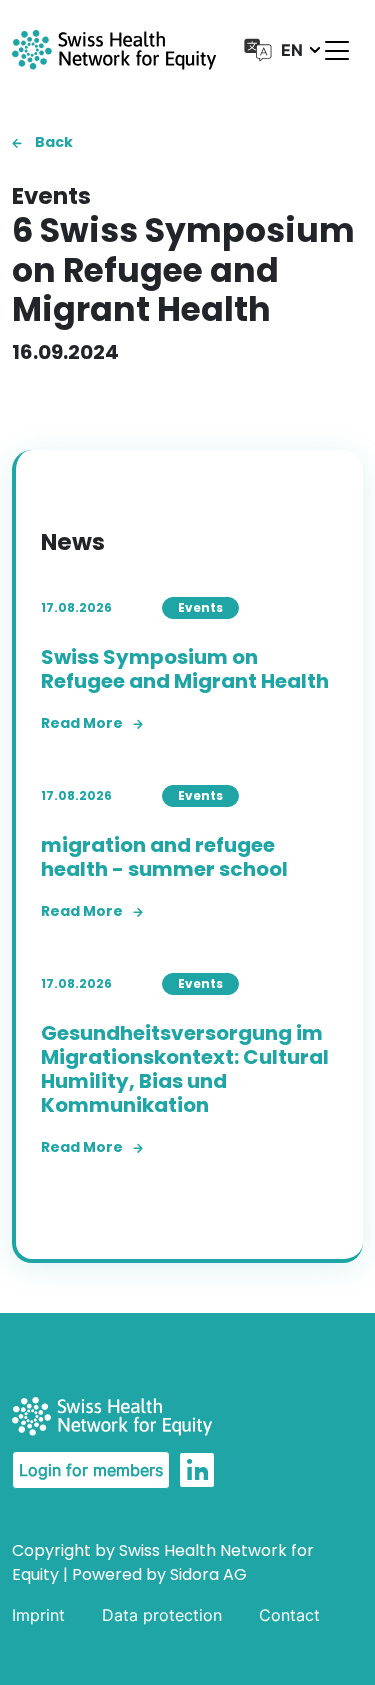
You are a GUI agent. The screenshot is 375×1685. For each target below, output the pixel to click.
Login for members (91, 1470)
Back (52, 142)
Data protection (162, 1615)
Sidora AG (208, 1574)
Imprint (38, 1615)
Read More (82, 723)
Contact (289, 1615)
